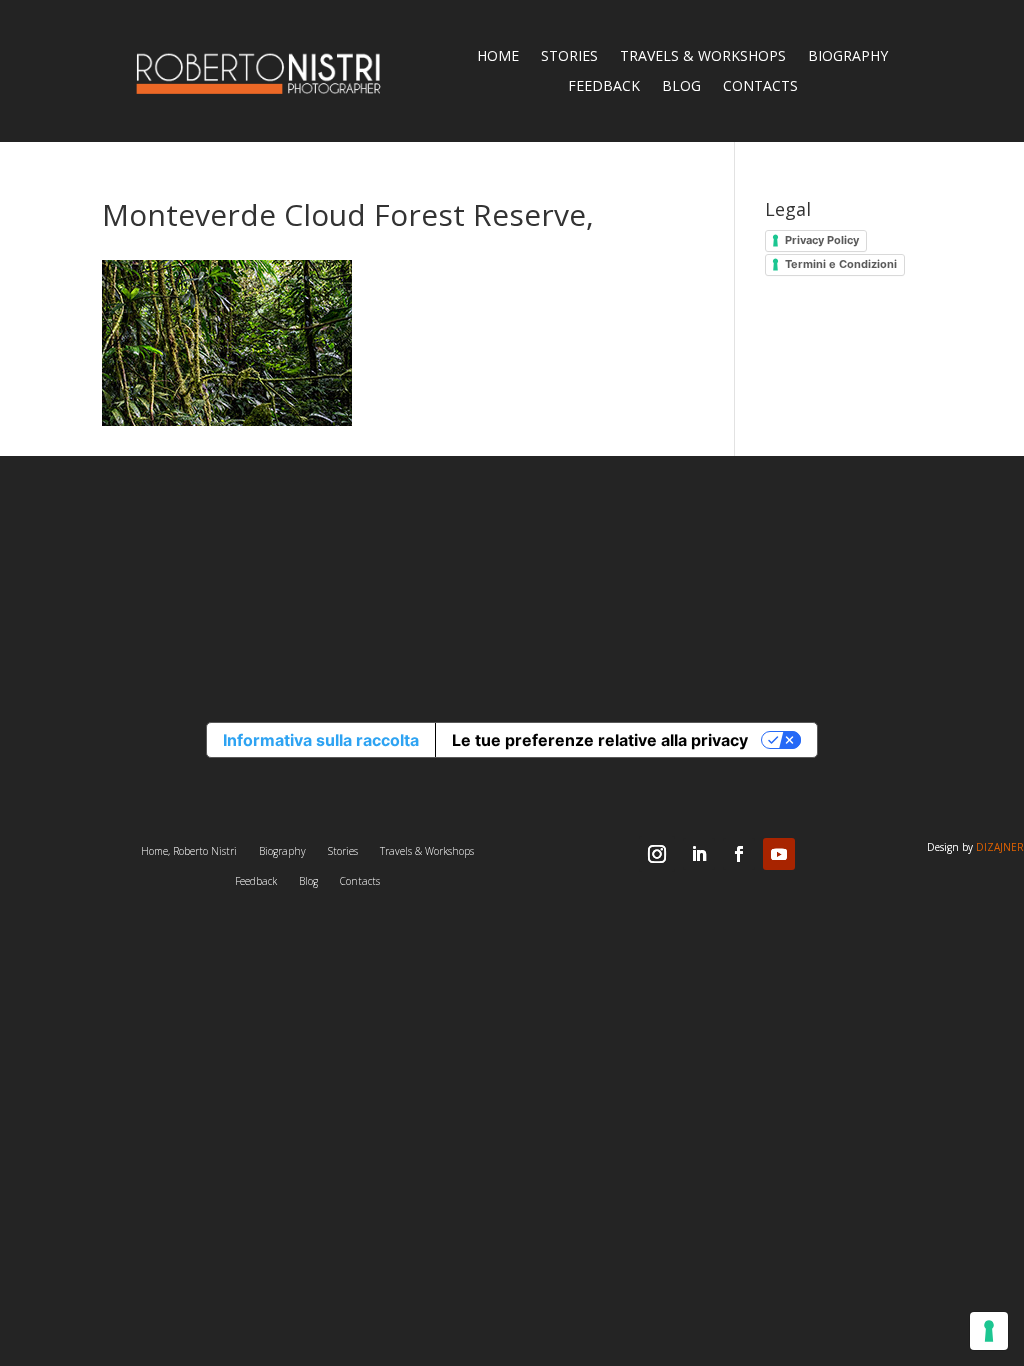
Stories (569, 57)
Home (498, 57)
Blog (681, 87)
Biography (848, 57)
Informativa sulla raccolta (321, 740)
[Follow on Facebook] (739, 854)
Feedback (604, 87)
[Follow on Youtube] (779, 854)
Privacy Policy (822, 240)
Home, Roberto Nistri (189, 851)
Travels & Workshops (703, 57)
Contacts (760, 87)
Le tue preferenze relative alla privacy (600, 740)
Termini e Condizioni (841, 264)
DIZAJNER (1000, 847)
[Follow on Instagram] (657, 854)
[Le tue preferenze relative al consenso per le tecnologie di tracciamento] (989, 1331)
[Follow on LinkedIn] (699, 854)
